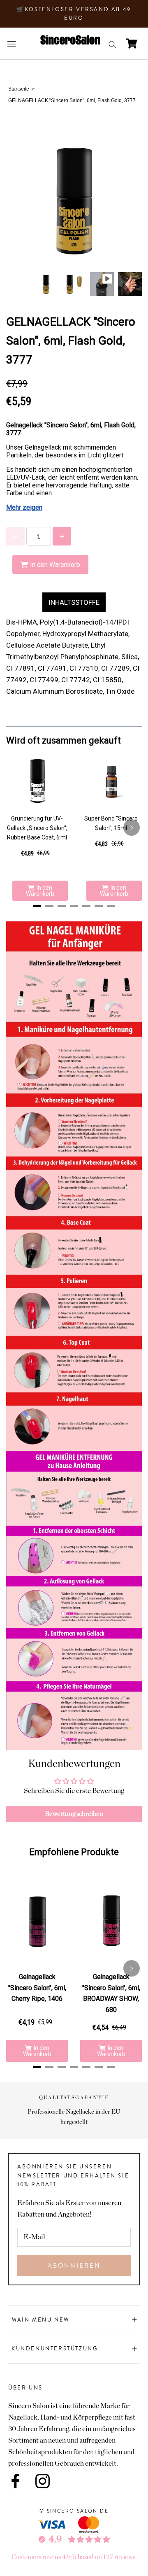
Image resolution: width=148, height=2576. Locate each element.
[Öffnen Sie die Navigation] (12, 43)
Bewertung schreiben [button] (74, 1814)
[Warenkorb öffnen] (131, 43)
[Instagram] (43, 2481)
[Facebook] (15, 2481)
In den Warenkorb (40, 891)
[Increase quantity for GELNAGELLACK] (62, 536)
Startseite (19, 89)
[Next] (132, 828)
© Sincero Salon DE (74, 2511)
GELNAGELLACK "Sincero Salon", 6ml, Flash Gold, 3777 (72, 100)
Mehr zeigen (24, 507)
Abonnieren (74, 2266)
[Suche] (112, 44)
